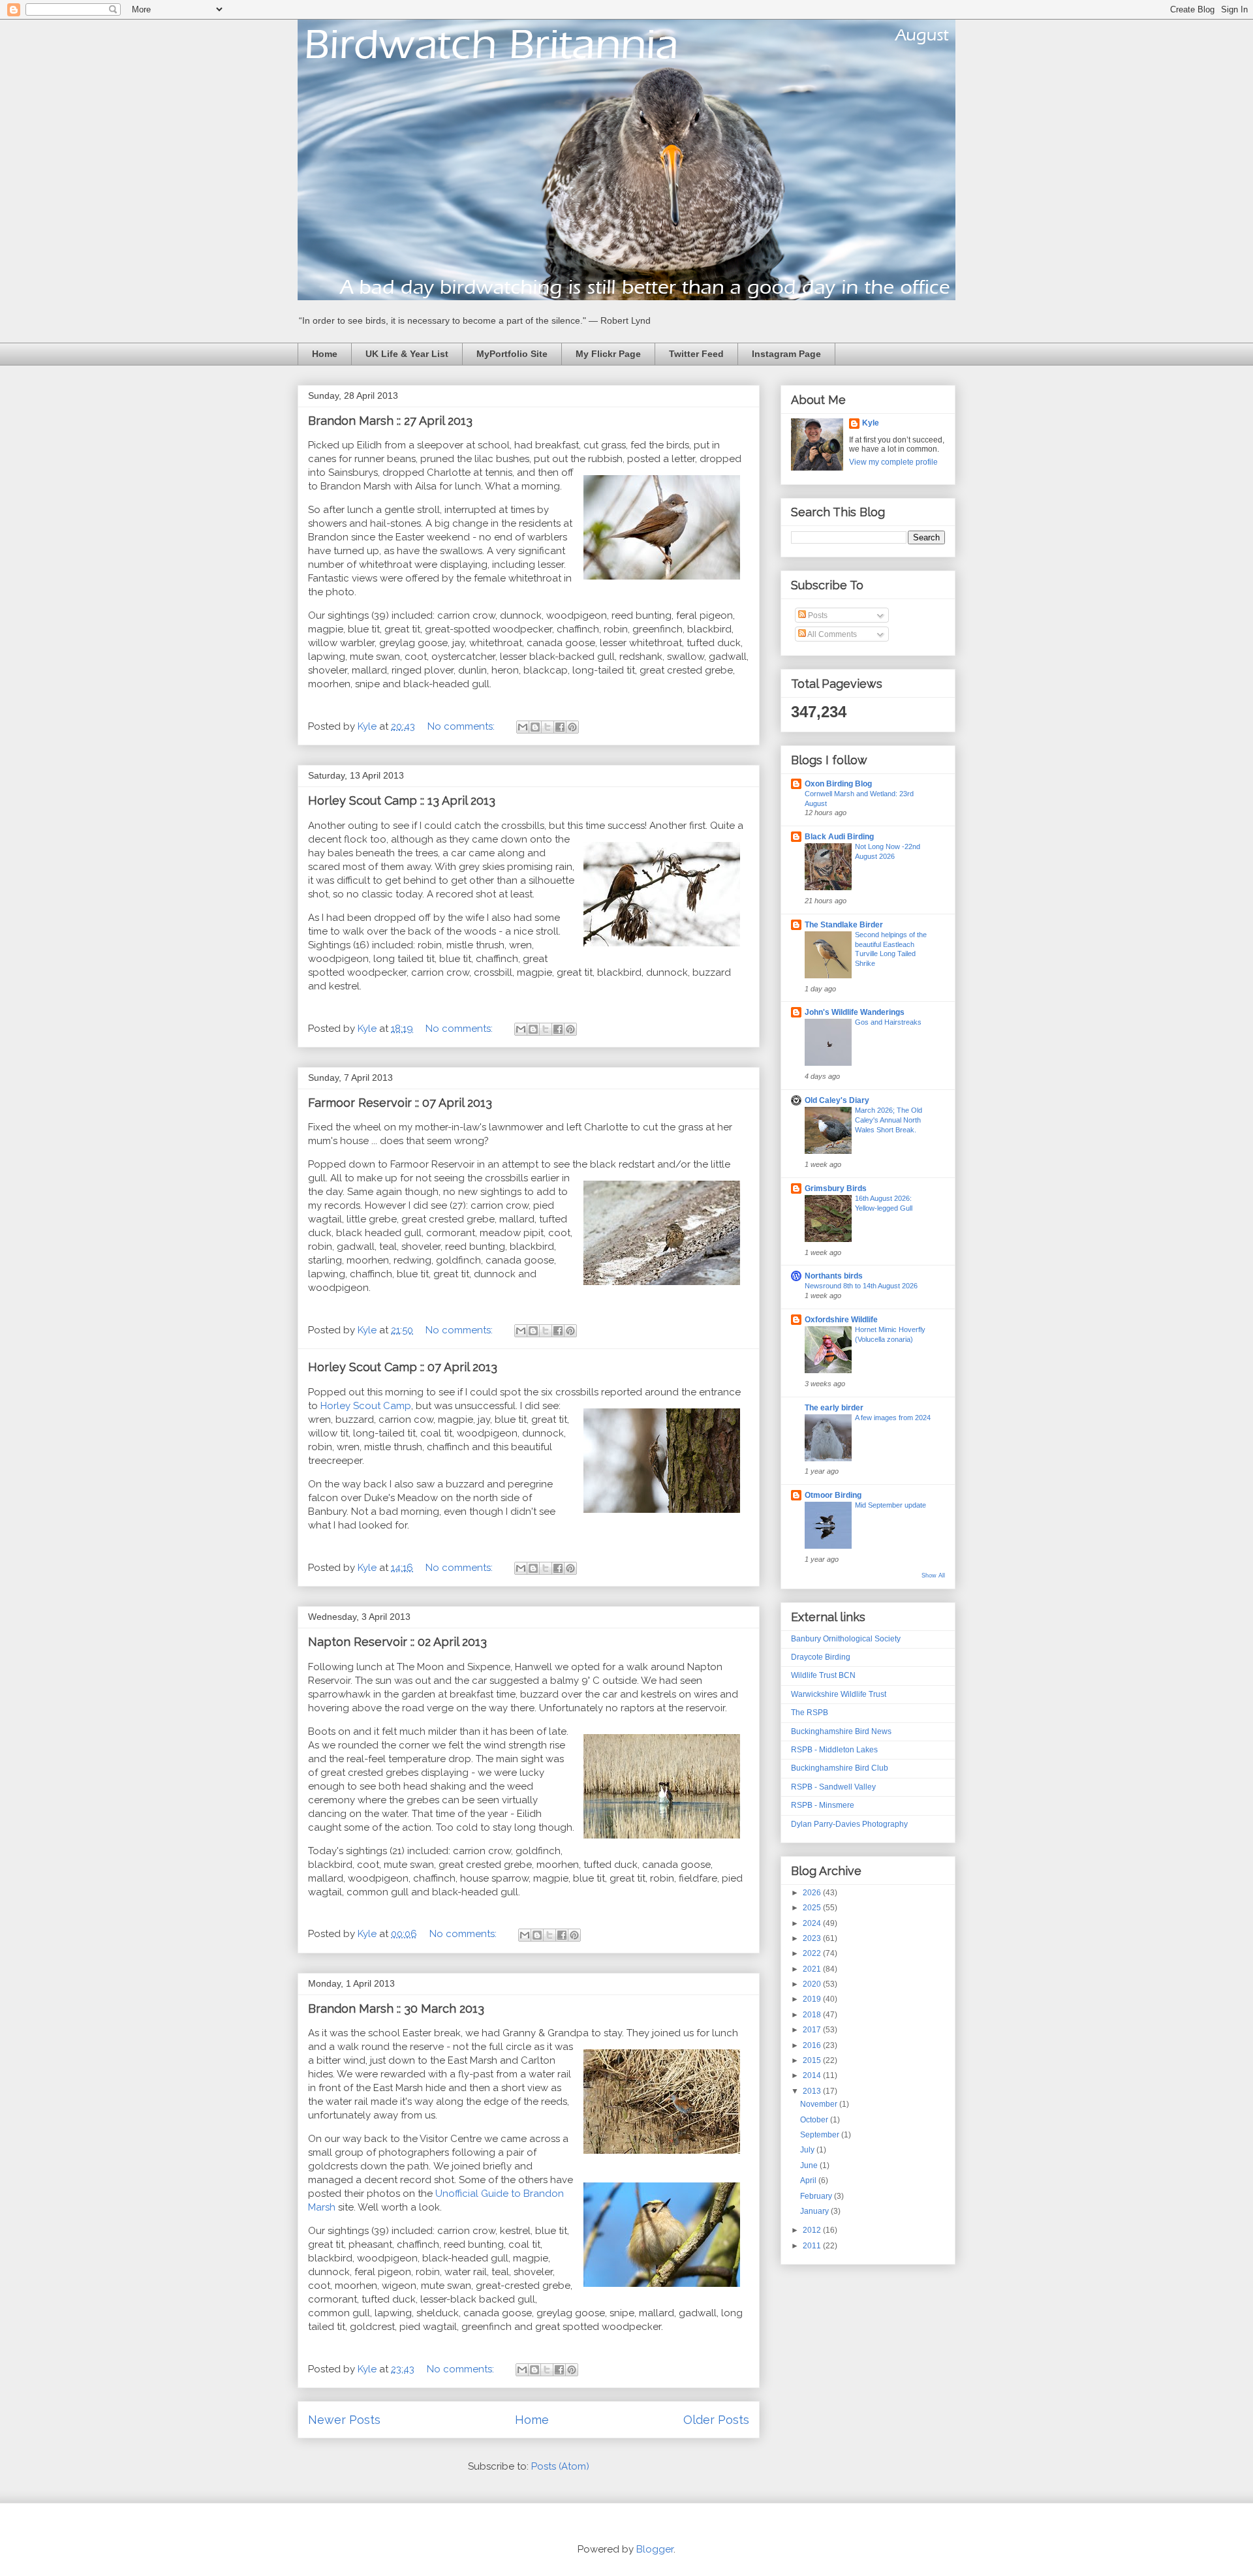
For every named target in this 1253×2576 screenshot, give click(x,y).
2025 (813, 1908)
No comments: (462, 726)
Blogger (655, 2549)
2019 (813, 1999)
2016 (813, 2045)
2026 (813, 1893)
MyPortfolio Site (512, 354)
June (810, 2165)
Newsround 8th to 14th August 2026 (861, 1286)
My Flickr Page (608, 354)
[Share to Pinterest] (572, 727)
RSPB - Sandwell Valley (833, 1787)
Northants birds (834, 1276)
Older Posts (716, 2420)
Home (325, 354)
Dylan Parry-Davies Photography (849, 1824)
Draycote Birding (821, 1657)
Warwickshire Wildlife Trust (839, 1694)
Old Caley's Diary (837, 1100)
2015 (813, 2060)
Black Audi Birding (839, 837)
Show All (933, 1575)
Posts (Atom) (560, 2466)
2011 (813, 2246)
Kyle (871, 423)
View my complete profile (893, 462)
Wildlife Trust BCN (823, 1675)
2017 (813, 2030)
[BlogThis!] (535, 727)
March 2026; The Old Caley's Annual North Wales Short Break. (889, 1120)
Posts (817, 615)
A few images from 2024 (893, 1418)
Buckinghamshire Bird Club (840, 1768)
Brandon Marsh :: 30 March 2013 (396, 2009)
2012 (813, 2230)
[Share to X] (548, 727)
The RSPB (810, 1713)
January (815, 2211)
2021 (813, 1969)
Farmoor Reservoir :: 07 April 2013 (400, 1103)
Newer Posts (344, 2420)
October (815, 2120)
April (809, 2180)
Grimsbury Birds (836, 1188)
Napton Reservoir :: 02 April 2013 (397, 1642)
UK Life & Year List (407, 354)
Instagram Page (786, 354)
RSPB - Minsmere (823, 1805)
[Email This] (523, 727)
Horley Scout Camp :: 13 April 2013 (402, 800)
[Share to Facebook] (560, 727)
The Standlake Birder (844, 925)
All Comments (831, 634)
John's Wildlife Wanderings (855, 1012)
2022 (813, 1953)
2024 (813, 1923)
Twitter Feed (696, 354)
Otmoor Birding (833, 1495)
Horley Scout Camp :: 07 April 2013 (403, 1367)
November (820, 2104)
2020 (813, 1984)
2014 (813, 2075)
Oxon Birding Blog (838, 784)
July (808, 2150)
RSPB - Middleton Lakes (834, 1750)
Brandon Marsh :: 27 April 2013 (390, 421)
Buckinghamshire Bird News (841, 1731)
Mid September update (890, 1505)
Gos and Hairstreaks (888, 1022)
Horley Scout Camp (366, 1406)
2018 (813, 2015)
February (817, 2196)
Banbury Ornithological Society (846, 1639)
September (821, 2135)
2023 (813, 1938)
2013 (813, 2091)
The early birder (834, 1408)
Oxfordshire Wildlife (841, 1320)
